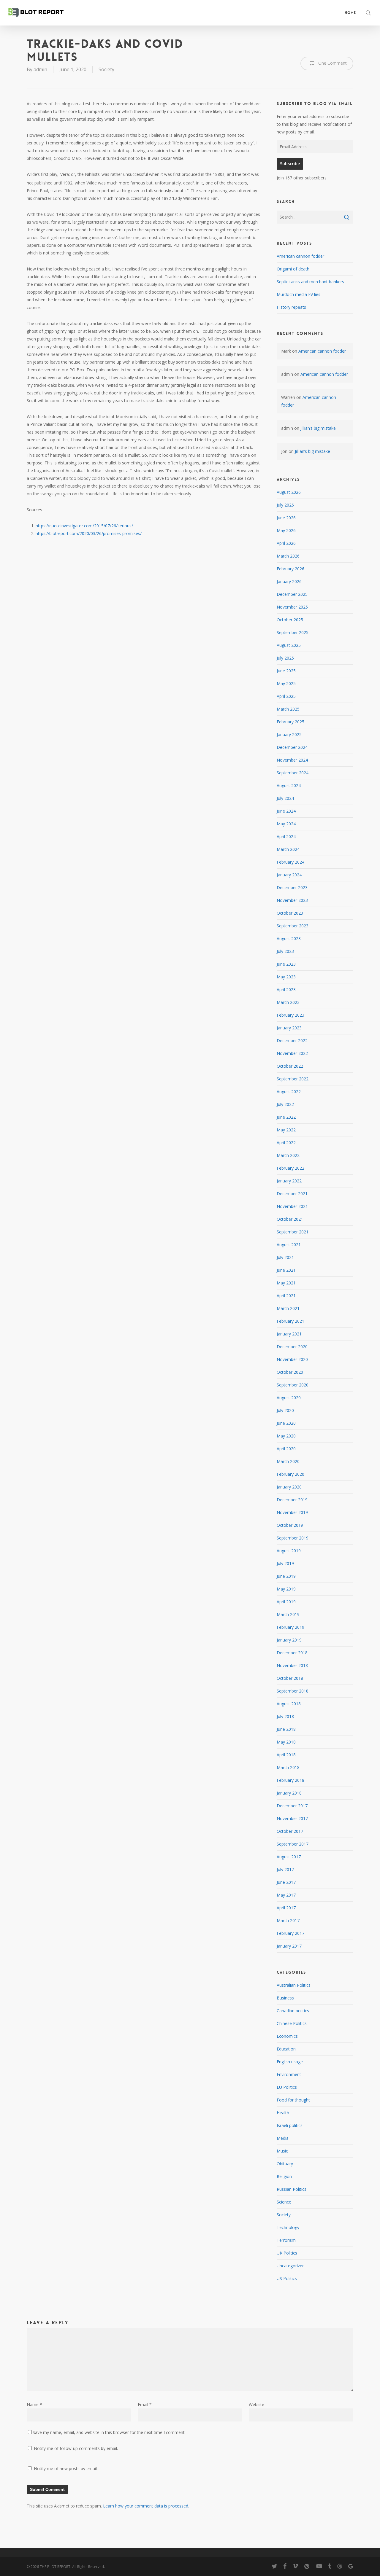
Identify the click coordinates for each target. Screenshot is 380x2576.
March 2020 (288, 1461)
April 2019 (286, 1602)
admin (40, 69)
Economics (287, 2036)
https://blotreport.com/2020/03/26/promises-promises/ (89, 533)
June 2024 (286, 811)
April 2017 (286, 1908)
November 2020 (292, 1359)
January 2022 (289, 1181)
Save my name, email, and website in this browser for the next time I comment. (109, 2432)
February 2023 (290, 1015)
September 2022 (293, 1079)
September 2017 (293, 1844)
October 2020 (290, 1372)
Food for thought (293, 2100)
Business (285, 1998)
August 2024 (289, 785)
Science (284, 2202)
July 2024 (285, 798)
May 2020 (286, 1436)
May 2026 (286, 530)
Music (282, 2151)
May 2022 (286, 1130)
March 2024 (288, 849)
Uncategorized (291, 2266)
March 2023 (288, 1002)
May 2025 (286, 683)
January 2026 (289, 581)
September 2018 (293, 1691)
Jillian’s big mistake (318, 428)
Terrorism (286, 2240)
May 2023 (286, 977)
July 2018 (285, 1716)
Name (34, 2404)
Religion (284, 2176)
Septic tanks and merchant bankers (310, 282)
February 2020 (290, 1474)
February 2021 (290, 1321)
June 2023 (286, 964)
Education (286, 2049)
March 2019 (288, 1614)
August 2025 (289, 645)
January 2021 (289, 1334)
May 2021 (286, 1283)
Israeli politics (290, 2125)
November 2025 (292, 607)
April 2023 (286, 990)
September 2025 (293, 632)
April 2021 (286, 1296)
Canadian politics (293, 2011)
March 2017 (288, 1920)
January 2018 (289, 1793)
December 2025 (292, 594)
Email (145, 2404)
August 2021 (289, 1245)
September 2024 (293, 773)
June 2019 (286, 1576)
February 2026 (290, 569)
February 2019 (290, 1627)
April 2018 (286, 1755)
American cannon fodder (300, 256)
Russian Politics (292, 2189)
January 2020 (289, 1487)
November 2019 (292, 1512)
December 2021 (292, 1194)
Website (256, 2404)
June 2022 (286, 1117)
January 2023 (289, 1028)
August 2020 (289, 1398)
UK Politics (287, 2253)
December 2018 (292, 1653)
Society (106, 69)
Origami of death (293, 269)
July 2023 (285, 951)
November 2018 (292, 1665)
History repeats (291, 307)
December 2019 (292, 1500)
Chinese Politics (292, 2023)
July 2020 (285, 1410)
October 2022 (290, 1066)
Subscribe (290, 164)
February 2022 (290, 1168)
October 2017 (290, 1831)
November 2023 (292, 900)
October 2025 (290, 620)
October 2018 (290, 1678)
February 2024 (290, 862)
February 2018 (290, 1780)
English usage (290, 2062)
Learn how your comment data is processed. (146, 2506)
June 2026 (286, 518)
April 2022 (286, 1143)
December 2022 (292, 1041)
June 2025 (286, 671)
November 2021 (292, 1206)
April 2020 (286, 1449)
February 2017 (290, 1933)
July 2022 (285, 1104)
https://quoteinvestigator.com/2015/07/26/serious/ (84, 526)
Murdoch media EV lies (299, 294)
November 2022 (292, 1053)
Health (283, 2113)
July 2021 (285, 1257)
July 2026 (285, 505)
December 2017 (292, 1806)
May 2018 (286, 1742)
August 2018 (289, 1704)
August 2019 (289, 1551)
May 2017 (286, 1895)
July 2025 (285, 658)
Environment (289, 2074)
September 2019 (293, 1538)
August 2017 (289, 1857)
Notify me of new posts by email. (66, 2468)
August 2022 (289, 1092)
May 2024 (286, 824)
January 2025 (289, 734)
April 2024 (286, 836)
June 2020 (286, 1423)
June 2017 (286, 1882)
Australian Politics (294, 1985)
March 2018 (288, 1767)
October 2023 (290, 913)
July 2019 (285, 1563)
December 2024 (292, 747)
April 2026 (286, 543)
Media (283, 2138)
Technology (288, 2227)
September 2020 (293, 1385)
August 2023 (289, 938)
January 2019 (289, 1640)
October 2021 (290, 1219)
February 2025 (290, 722)
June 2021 (286, 1270)
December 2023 (292, 887)
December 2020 (292, 1347)
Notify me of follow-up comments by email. (76, 2448)
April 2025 (286, 696)
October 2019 (290, 1525)
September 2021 (293, 1232)
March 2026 (288, 556)
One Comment (332, 63)
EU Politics (287, 2087)
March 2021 (288, 1308)
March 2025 (288, 709)
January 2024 (289, 875)
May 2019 (286, 1589)
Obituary (285, 2164)
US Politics (287, 2278)
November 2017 (292, 1818)
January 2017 (289, 1946)
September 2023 (293, 926)
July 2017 (285, 1869)
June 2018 (286, 1729)
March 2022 (288, 1155)
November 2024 (292, 760)
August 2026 (289, 492)
